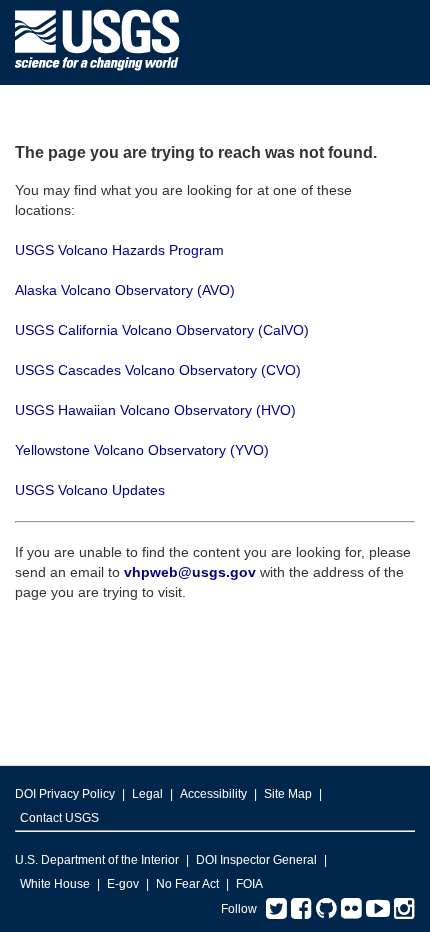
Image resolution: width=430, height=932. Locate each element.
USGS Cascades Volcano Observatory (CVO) (158, 370)
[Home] (97, 75)
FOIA (249, 884)
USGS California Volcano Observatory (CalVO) (162, 330)
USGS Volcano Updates (90, 490)
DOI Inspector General (256, 860)
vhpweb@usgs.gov (190, 572)
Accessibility (213, 794)
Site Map (288, 794)
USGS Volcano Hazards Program (119, 250)
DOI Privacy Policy (65, 794)
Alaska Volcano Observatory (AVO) (125, 290)
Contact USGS (59, 818)
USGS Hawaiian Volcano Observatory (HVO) (155, 410)
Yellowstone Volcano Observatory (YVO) (142, 450)
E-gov (123, 884)
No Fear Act (187, 884)
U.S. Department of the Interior (97, 860)
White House (55, 884)
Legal (147, 794)
